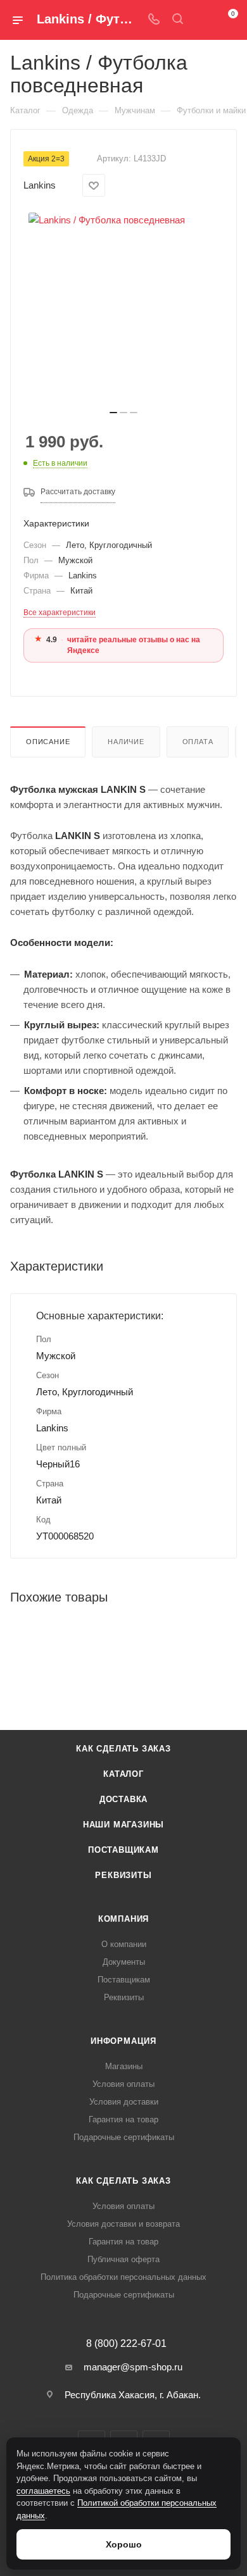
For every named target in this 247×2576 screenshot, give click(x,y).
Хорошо (124, 2544)
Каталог (123, 1774)
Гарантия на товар (123, 2119)
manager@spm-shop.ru (133, 2367)
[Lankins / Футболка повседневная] (123, 308)
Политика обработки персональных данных (123, 2277)
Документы (124, 1962)
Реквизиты (123, 1875)
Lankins (40, 185)
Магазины (124, 2066)
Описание (48, 742)
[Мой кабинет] (201, 20)
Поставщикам (123, 1850)
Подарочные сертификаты (124, 2137)
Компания (123, 1919)
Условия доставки (124, 2102)
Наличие (126, 742)
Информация (123, 2041)
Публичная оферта (123, 2259)
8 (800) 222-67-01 (126, 2344)
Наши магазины (123, 1825)
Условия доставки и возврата (123, 2224)
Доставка (123, 1799)
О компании (124, 1944)
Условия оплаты (123, 2084)
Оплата (198, 742)
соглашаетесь (43, 2491)
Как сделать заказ (123, 1749)
